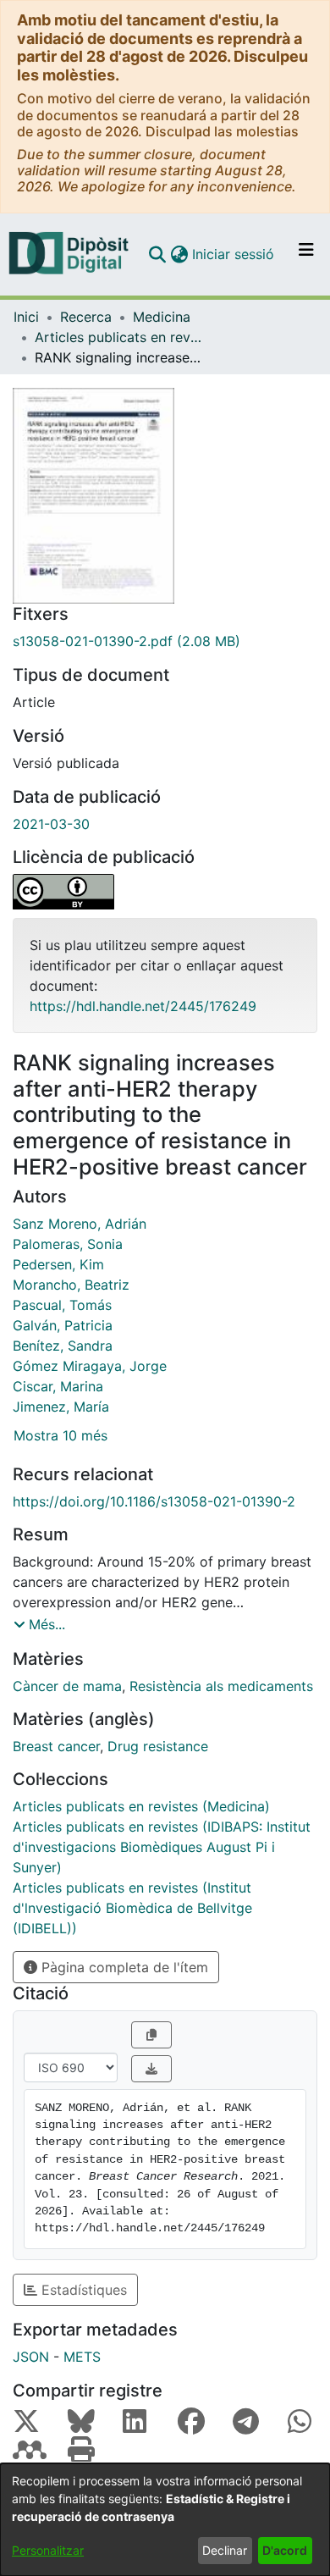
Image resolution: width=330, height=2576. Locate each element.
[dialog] (165, 2520)
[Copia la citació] (151, 2035)
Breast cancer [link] (56, 1746)
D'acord (285, 2550)
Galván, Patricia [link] (63, 1325)
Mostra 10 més (60, 1435)
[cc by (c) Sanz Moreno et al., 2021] (165, 892)
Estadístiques (82, 2290)
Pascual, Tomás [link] (62, 1305)
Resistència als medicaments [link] (221, 1686)
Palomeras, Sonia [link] (68, 1244)
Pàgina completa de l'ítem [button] (123, 1967)
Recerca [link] (86, 317)
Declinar (225, 2550)
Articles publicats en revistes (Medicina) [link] (119, 337)
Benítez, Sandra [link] (63, 1346)
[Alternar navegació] (306, 254)
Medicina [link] (162, 317)
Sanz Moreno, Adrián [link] (80, 1224)
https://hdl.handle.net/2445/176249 (143, 1006)
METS (82, 2357)
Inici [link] (26, 317)
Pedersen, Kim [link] (58, 1264)
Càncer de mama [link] (67, 1686)
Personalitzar (48, 2550)
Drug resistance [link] (158, 1746)
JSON (31, 2357)
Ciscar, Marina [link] (58, 1386)
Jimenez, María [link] (61, 1407)
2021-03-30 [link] (51, 824)
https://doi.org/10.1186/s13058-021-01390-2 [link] (154, 1501)
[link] (165, 641)
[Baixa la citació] (151, 2069)
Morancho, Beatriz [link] (71, 1285)
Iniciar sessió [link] (234, 254)
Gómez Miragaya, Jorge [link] (90, 1366)
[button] (157, 254)
